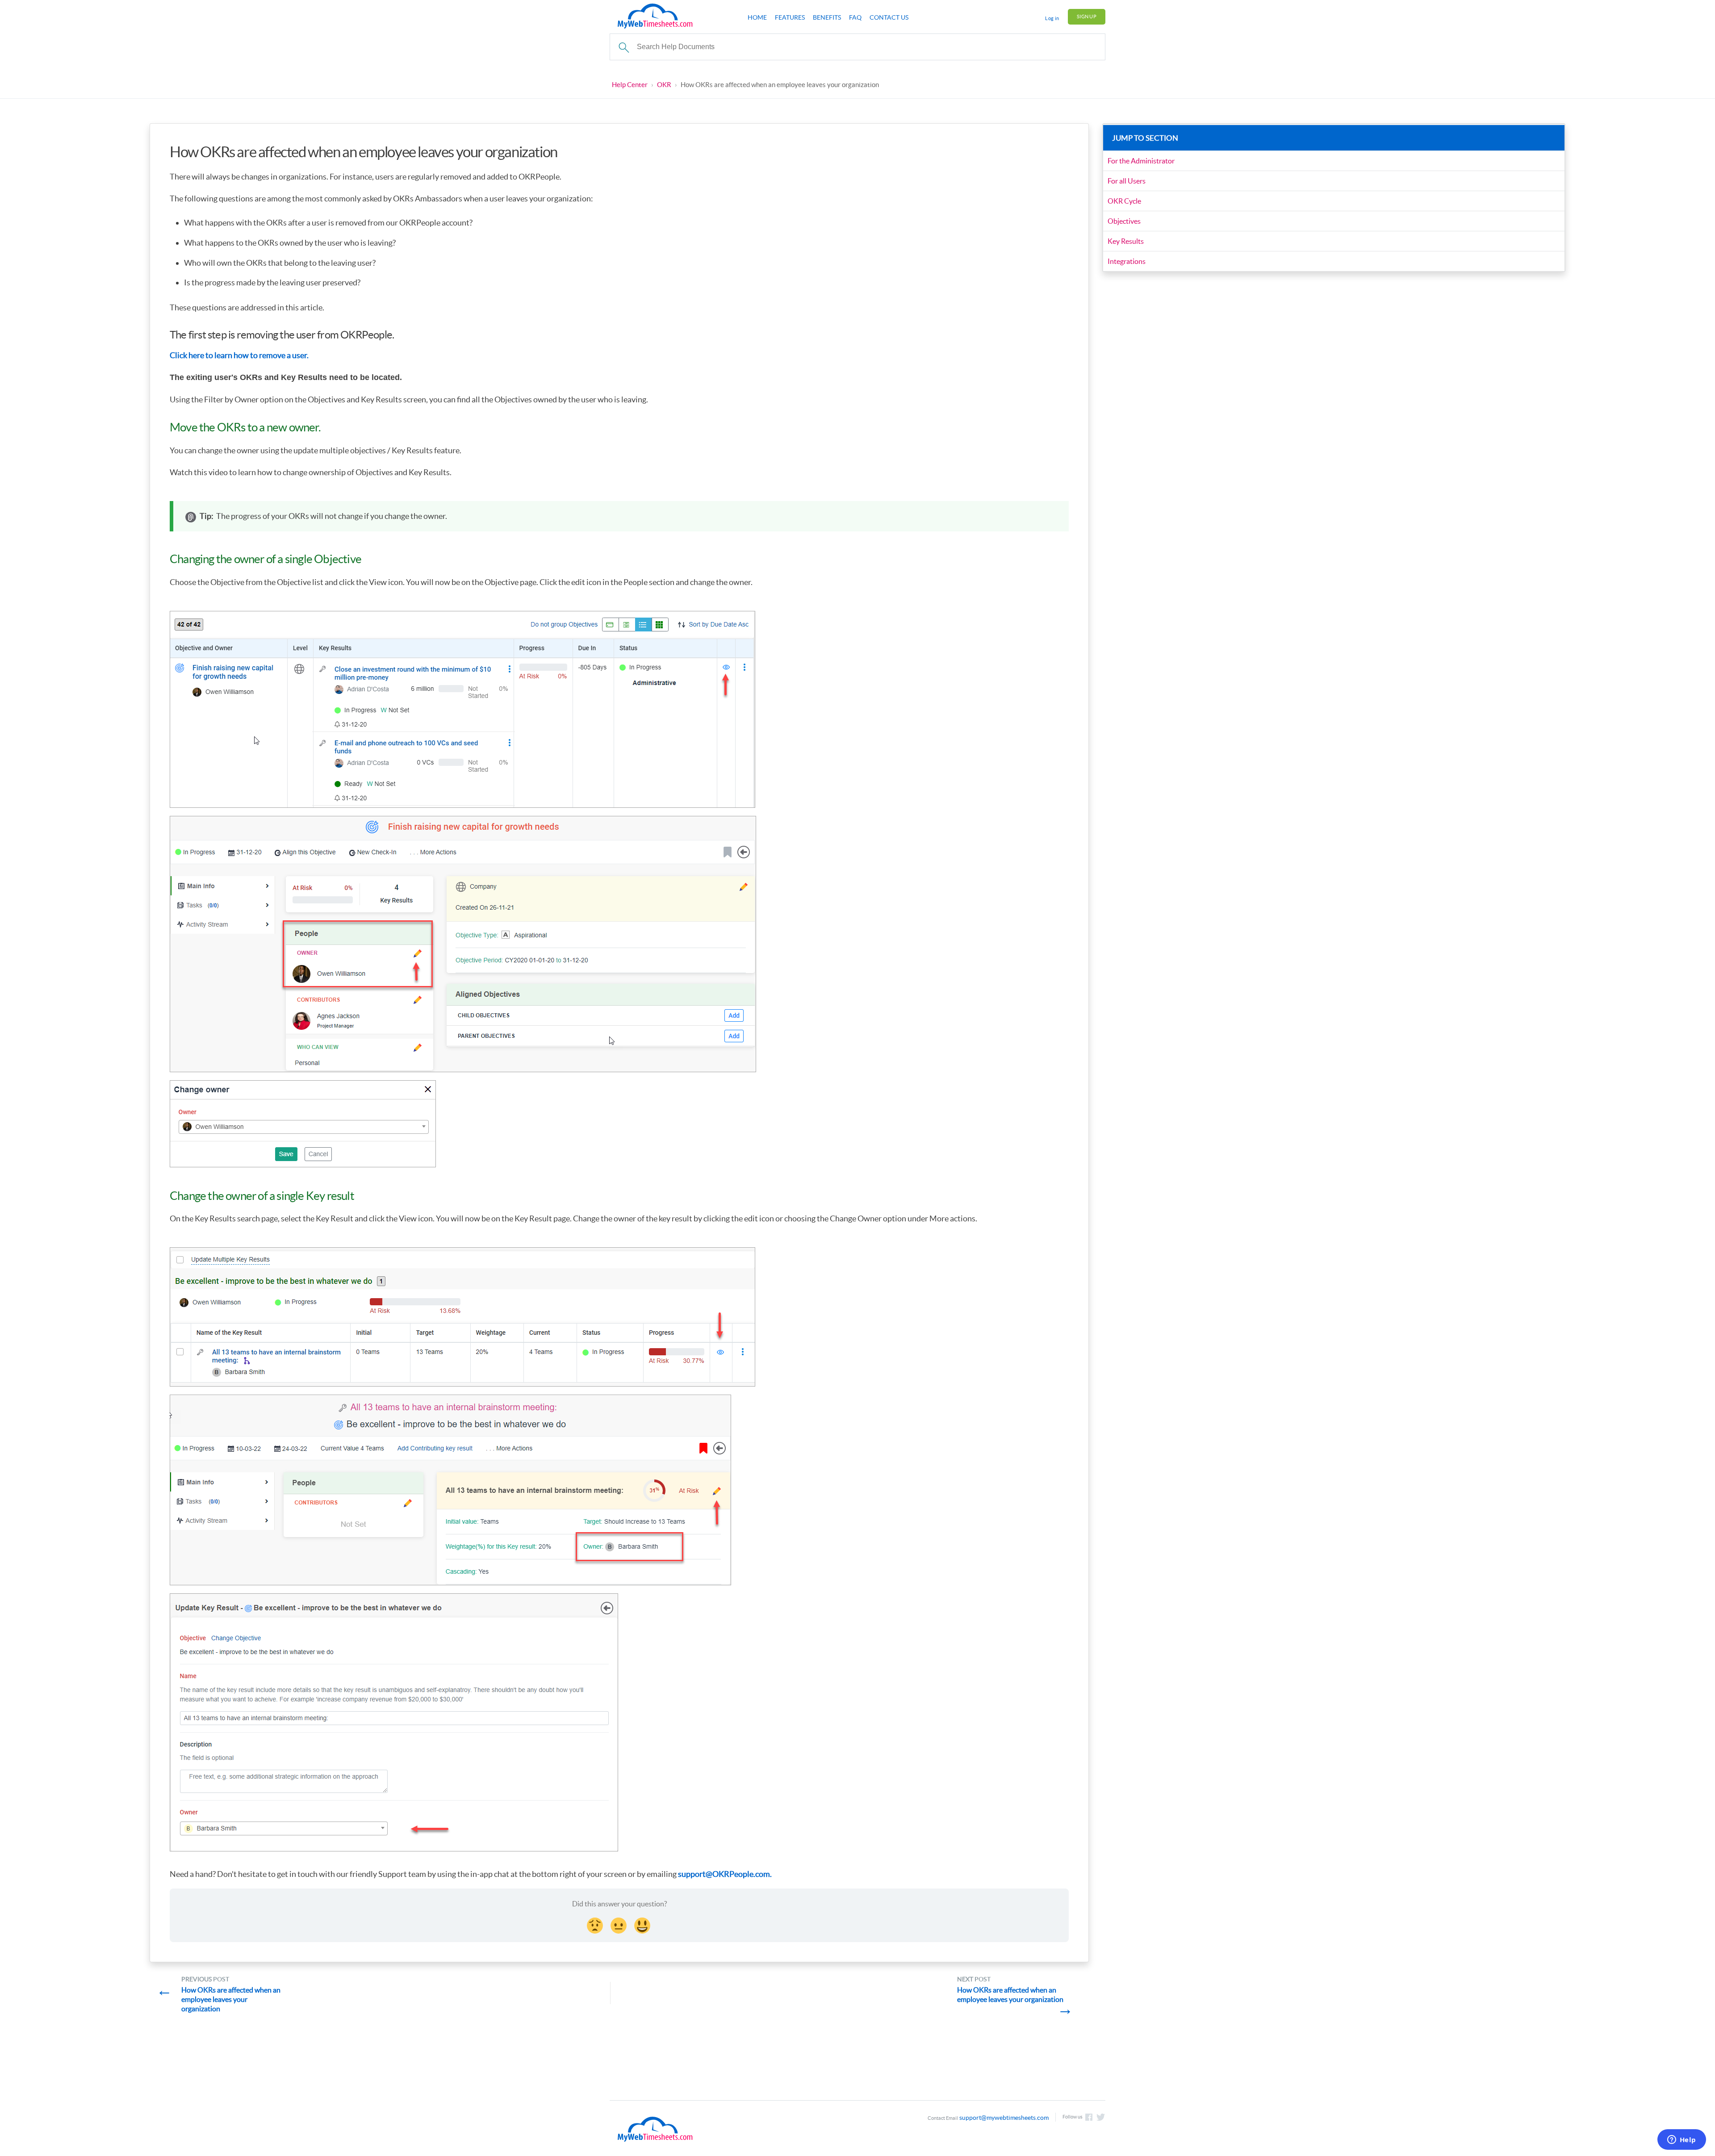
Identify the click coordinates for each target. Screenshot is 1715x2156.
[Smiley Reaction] (643, 1924)
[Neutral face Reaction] (619, 1924)
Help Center (630, 85)
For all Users (1127, 181)
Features (790, 17)
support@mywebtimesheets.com (1004, 2118)
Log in (1052, 18)
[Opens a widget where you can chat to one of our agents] (1682, 2140)
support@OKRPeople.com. (725, 1874)
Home (757, 17)
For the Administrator (1141, 161)
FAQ (855, 17)
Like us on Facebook (1089, 2117)
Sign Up (1087, 17)
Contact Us (889, 17)
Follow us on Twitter (1101, 2117)
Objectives (1124, 221)
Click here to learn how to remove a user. (239, 355)
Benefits (827, 17)
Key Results (1126, 241)
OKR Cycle (1124, 201)
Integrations (1127, 261)
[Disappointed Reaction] (596, 1924)
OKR (664, 85)
